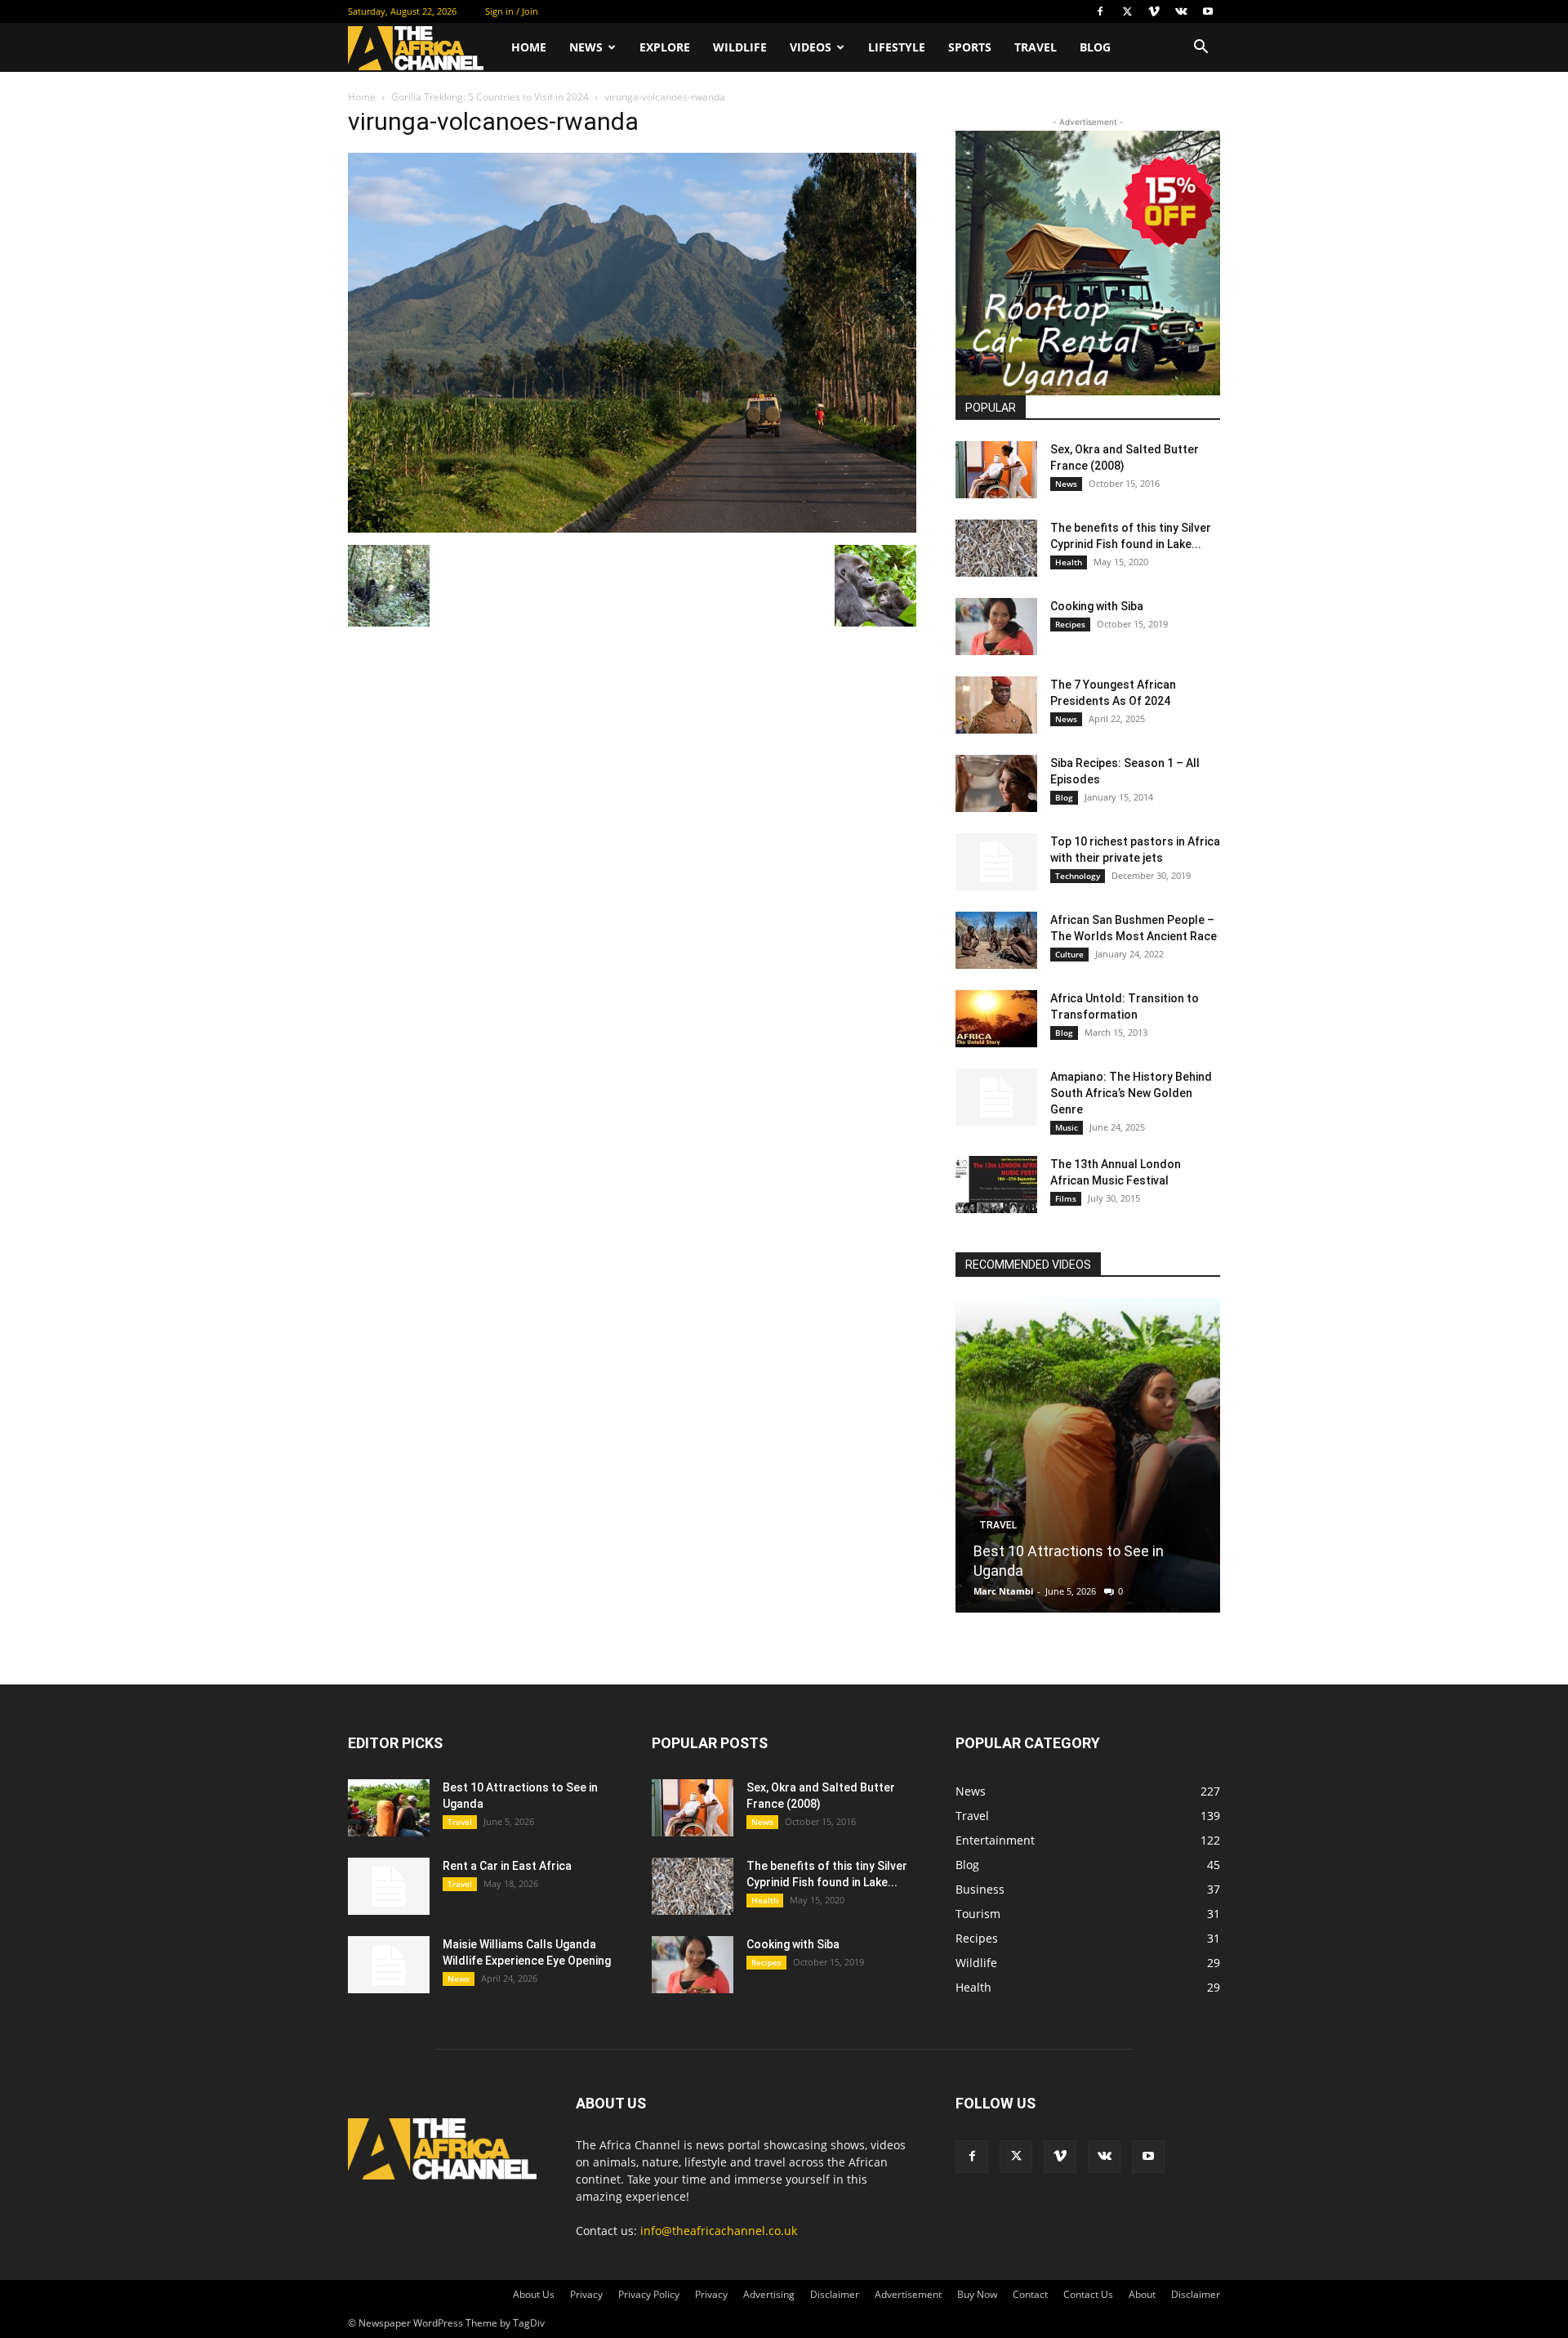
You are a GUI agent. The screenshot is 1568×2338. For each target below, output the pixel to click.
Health (1069, 562)
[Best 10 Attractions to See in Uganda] (1088, 1455)
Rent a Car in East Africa (507, 1866)
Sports (970, 47)
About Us (534, 2294)
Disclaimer (835, 2294)
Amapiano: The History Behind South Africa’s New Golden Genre (1131, 1093)
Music (1067, 1127)
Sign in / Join (512, 11)
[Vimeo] (1154, 11)
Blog (1095, 47)
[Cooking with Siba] (996, 627)
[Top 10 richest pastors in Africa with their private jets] (996, 862)
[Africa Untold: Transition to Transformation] (996, 1019)
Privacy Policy (649, 2294)
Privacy (586, 2294)
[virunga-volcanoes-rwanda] (632, 528)
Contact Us (1088, 2294)
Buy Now (977, 2294)
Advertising (769, 2294)
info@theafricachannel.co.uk (719, 2231)
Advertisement (908, 2294)
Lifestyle (897, 47)
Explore (665, 47)
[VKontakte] (1181, 11)
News (586, 47)
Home (529, 47)
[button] (1200, 49)
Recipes (1070, 624)
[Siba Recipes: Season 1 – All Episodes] (996, 783)
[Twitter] (1127, 11)
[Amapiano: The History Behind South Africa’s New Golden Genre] (996, 1097)
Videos (811, 47)
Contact (1030, 2294)
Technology (1078, 876)
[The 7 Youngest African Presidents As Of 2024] (996, 705)
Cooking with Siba (1097, 606)
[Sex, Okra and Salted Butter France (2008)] (996, 470)
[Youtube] (1208, 11)
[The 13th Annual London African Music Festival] (996, 1185)
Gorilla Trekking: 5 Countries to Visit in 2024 (490, 97)
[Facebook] (1100, 11)
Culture (1069, 954)
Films (1066, 1198)
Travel (1036, 47)
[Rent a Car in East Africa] (389, 1886)
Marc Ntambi (1003, 1591)
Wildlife (740, 47)
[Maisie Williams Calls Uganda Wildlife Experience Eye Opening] (389, 1965)
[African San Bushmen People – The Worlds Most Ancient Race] (996, 940)
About (1142, 2294)
